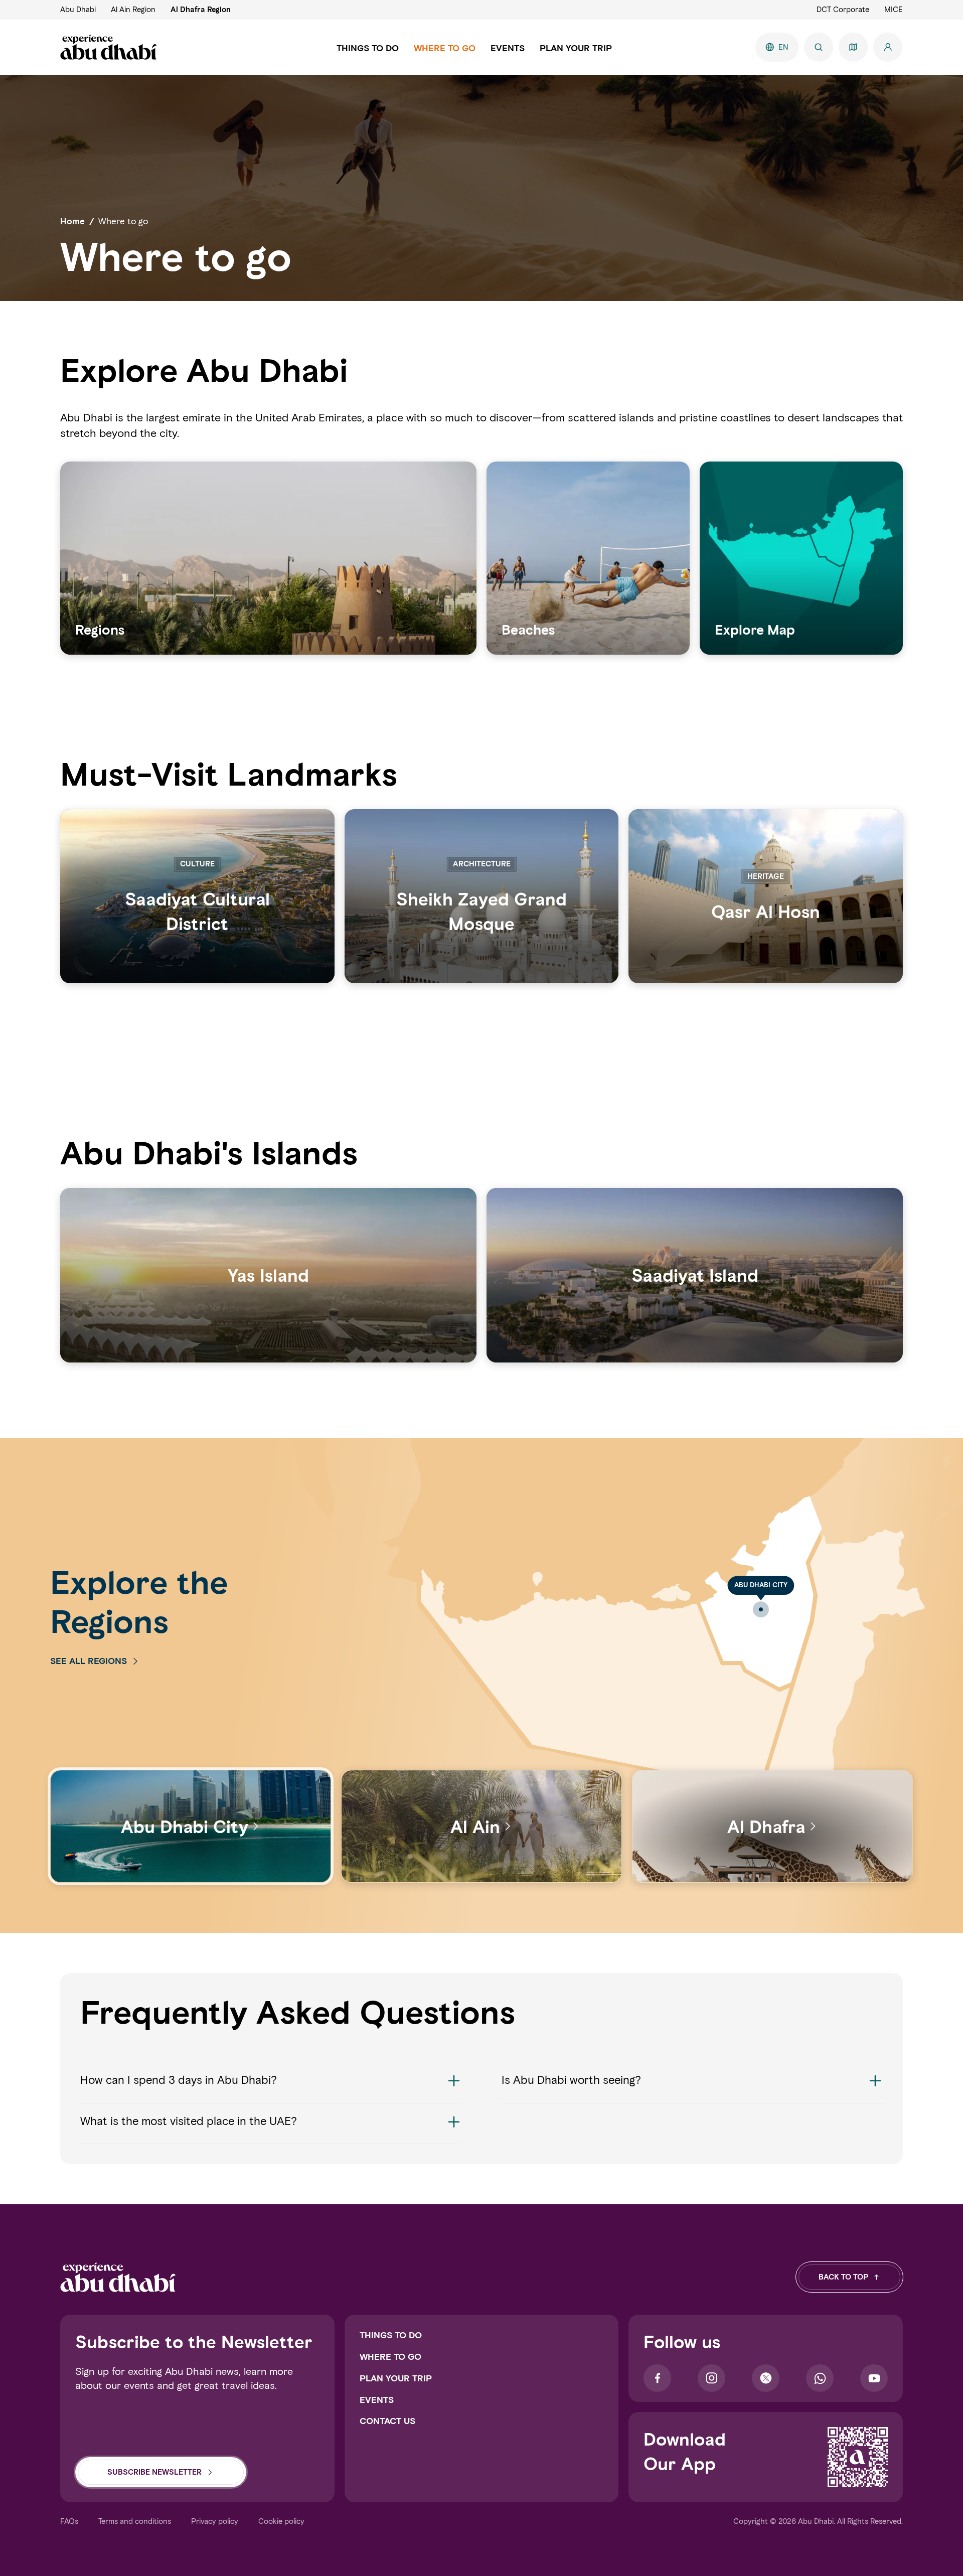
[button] (271, 2088)
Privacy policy (215, 2521)
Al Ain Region (133, 10)
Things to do (391, 2335)
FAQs (69, 2521)
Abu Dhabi (78, 10)
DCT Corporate (843, 10)
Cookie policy (281, 2521)
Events (377, 2400)
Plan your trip (396, 2378)
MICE (894, 10)
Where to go (390, 2357)
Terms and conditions (135, 2521)
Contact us (387, 2421)
